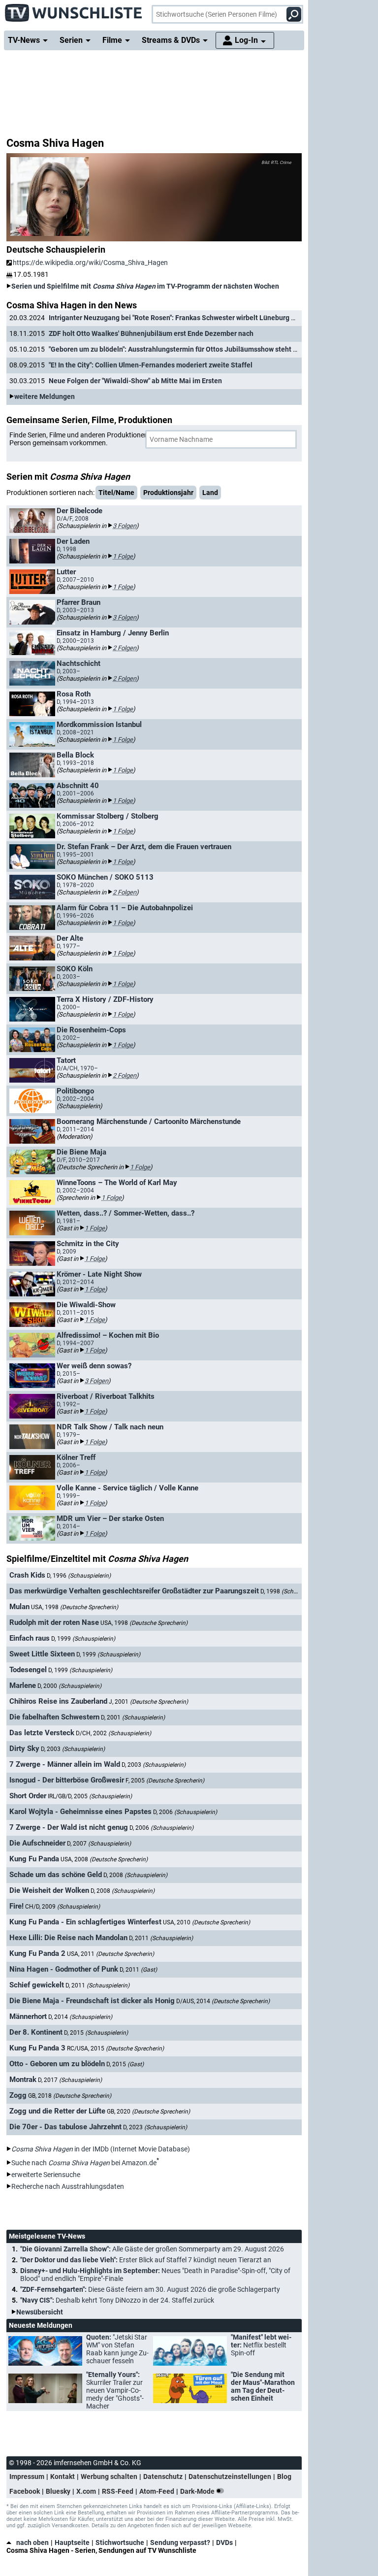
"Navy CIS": (117, 2300)
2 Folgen (125, 648)
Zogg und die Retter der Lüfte (57, 2111)
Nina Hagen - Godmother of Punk (64, 1969)
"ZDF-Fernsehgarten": (150, 2289)
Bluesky (58, 2491)
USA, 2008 (104, 1859)
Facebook (25, 2491)
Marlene (23, 1685)
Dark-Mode (198, 2491)
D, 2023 (155, 2127)
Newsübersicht (40, 2312)
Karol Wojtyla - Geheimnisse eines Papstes (80, 1812)
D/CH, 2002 (113, 1733)
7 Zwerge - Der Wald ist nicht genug (69, 1827)
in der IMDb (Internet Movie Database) (101, 2149)
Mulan (19, 1607)
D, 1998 (292, 1591)
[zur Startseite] (74, 10)
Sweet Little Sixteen (42, 1654)
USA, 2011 (110, 1954)
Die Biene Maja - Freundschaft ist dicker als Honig (92, 2001)
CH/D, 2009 (63, 1907)
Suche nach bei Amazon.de (84, 2163)
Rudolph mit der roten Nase (54, 1622)
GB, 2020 (148, 2112)
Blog (284, 2477)
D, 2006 (185, 1812)
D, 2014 (80, 2017)
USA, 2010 (206, 1922)
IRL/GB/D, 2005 (90, 1796)
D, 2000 (69, 1686)
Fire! (16, 1906)
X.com (86, 2491)
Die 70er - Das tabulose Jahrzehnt (65, 2127)
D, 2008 (135, 1875)
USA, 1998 (75, 1607)
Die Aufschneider (37, 1843)
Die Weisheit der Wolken (49, 1890)
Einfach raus (30, 1638)
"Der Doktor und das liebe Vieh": (146, 2260)
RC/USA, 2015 (115, 2048)
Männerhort (28, 2016)
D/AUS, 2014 (223, 2001)
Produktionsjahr (168, 493)
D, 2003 (73, 1749)
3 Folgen (125, 526)
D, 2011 (161, 1938)
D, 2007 (99, 1844)
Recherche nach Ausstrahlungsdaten (68, 2186)
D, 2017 (70, 2080)
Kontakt (63, 2477)
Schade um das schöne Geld (56, 1875)
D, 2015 (96, 2033)
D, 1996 (79, 1576)
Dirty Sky (24, 1749)
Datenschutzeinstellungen (230, 2477)
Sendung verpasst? (180, 2543)
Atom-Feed (157, 2491)
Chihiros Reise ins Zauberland (58, 1701)
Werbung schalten (109, 2477)
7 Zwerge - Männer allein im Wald (65, 1764)
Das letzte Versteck (42, 1733)
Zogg (18, 2095)
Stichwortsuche (120, 2543)
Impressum (27, 2477)
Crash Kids (27, 1575)
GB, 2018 (70, 2096)
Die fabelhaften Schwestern (54, 1717)
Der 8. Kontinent (36, 2032)
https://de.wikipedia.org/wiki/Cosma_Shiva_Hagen (90, 263)
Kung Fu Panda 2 (37, 1953)
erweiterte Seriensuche (46, 2175)
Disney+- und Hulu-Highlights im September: (155, 2275)
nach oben (32, 2543)
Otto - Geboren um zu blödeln (57, 2064)
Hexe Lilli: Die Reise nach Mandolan (68, 1938)
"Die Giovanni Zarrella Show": (152, 2249)
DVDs (224, 2543)
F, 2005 (165, 1781)
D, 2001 (133, 1717)
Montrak (23, 2080)
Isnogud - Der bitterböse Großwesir (67, 1780)
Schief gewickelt (37, 1985)
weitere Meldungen (45, 396)
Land (210, 493)
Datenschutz (163, 2477)
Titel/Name (116, 493)
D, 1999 (83, 1639)
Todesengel (28, 1670)
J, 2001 (148, 1702)
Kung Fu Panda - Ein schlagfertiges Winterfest (85, 1922)
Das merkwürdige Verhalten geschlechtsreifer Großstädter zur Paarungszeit (134, 1591)
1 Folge (123, 556)
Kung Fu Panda (34, 1859)
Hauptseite (72, 2543)
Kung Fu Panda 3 (37, 2048)
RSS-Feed (118, 2491)
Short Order (28, 1796)
